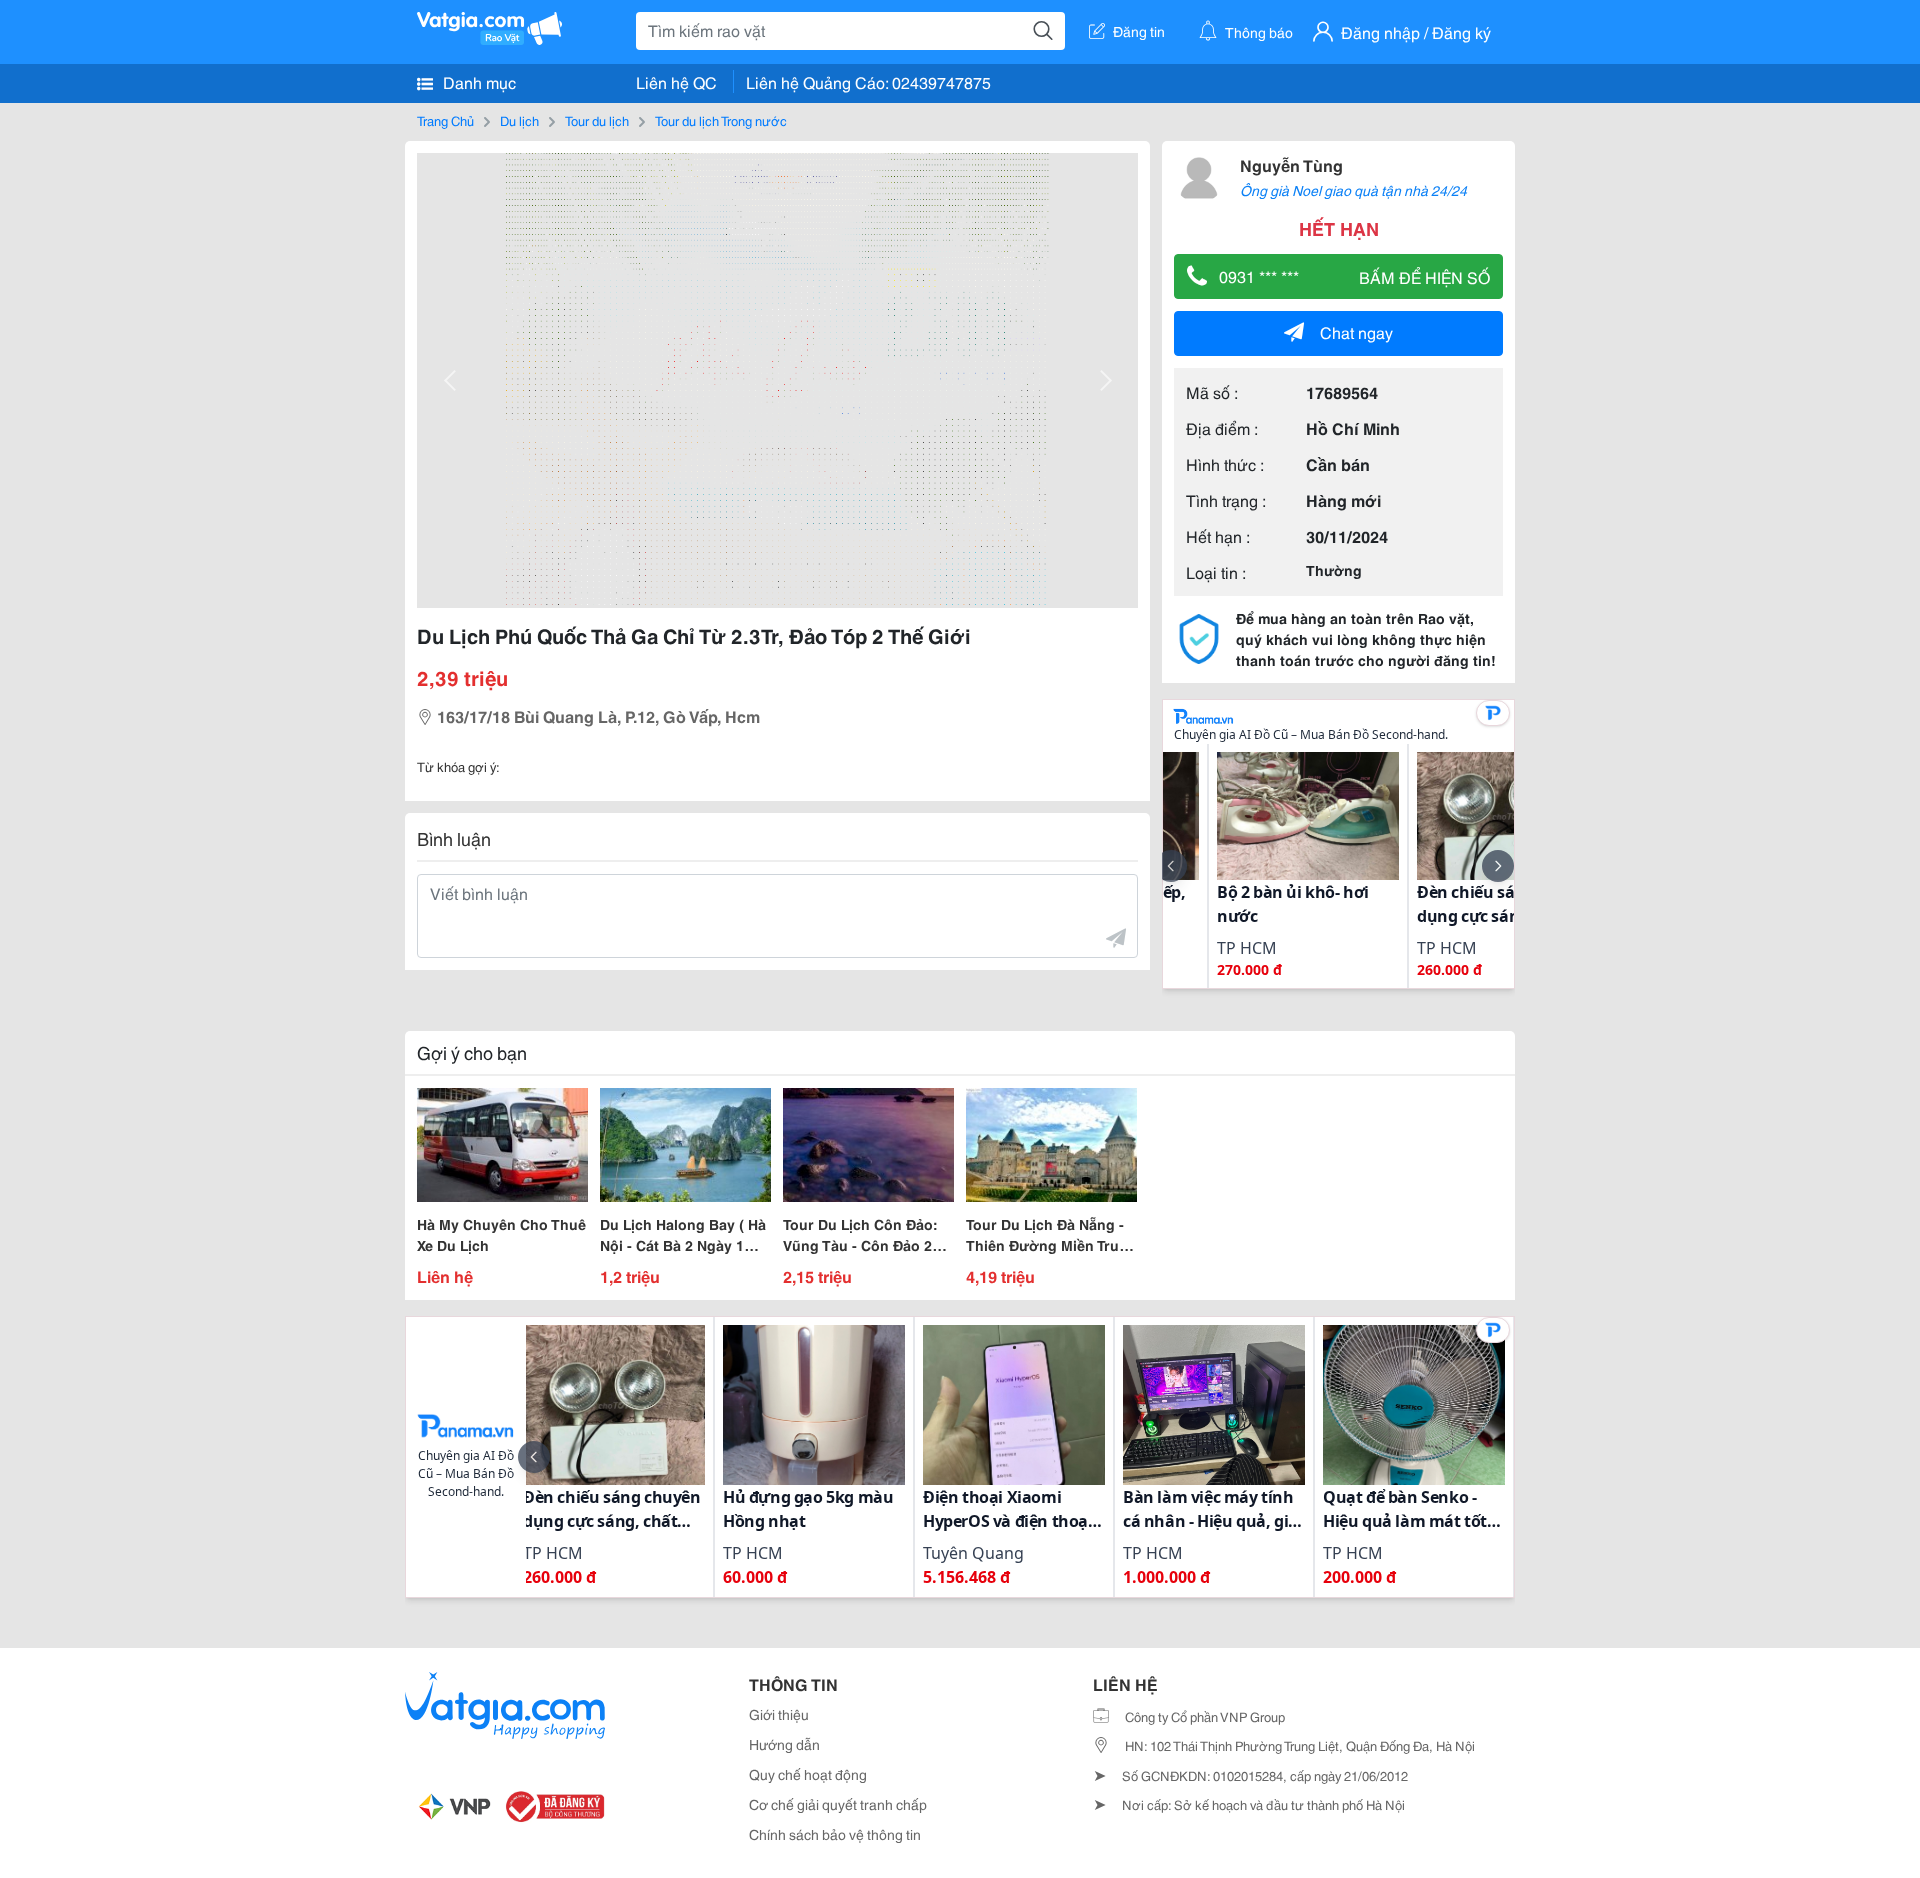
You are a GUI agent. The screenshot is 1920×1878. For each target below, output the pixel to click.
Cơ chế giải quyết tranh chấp (838, 1804)
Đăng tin (1139, 31)
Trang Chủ (445, 120)
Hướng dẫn (784, 1744)
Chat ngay (1356, 331)
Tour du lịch (597, 120)
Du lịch (519, 120)
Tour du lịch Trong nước (721, 120)
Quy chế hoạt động (808, 1774)
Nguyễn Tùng (1291, 164)
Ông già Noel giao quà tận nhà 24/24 (1353, 190)
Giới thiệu (779, 1714)
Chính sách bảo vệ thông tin (835, 1834)
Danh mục (477, 81)
